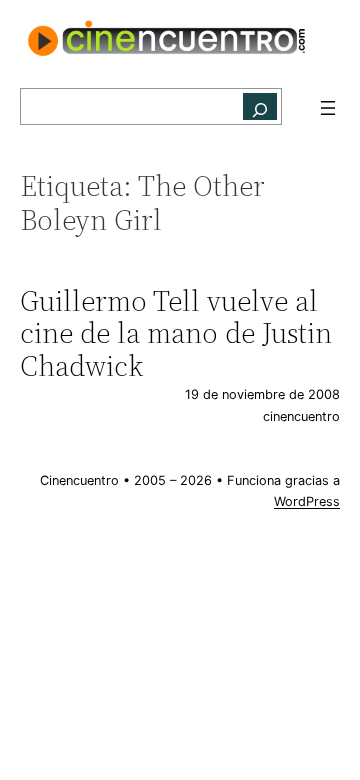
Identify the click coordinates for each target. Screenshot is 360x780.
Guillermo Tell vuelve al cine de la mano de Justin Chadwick (176, 333)
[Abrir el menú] (328, 108)
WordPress (307, 501)
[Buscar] (260, 106)
